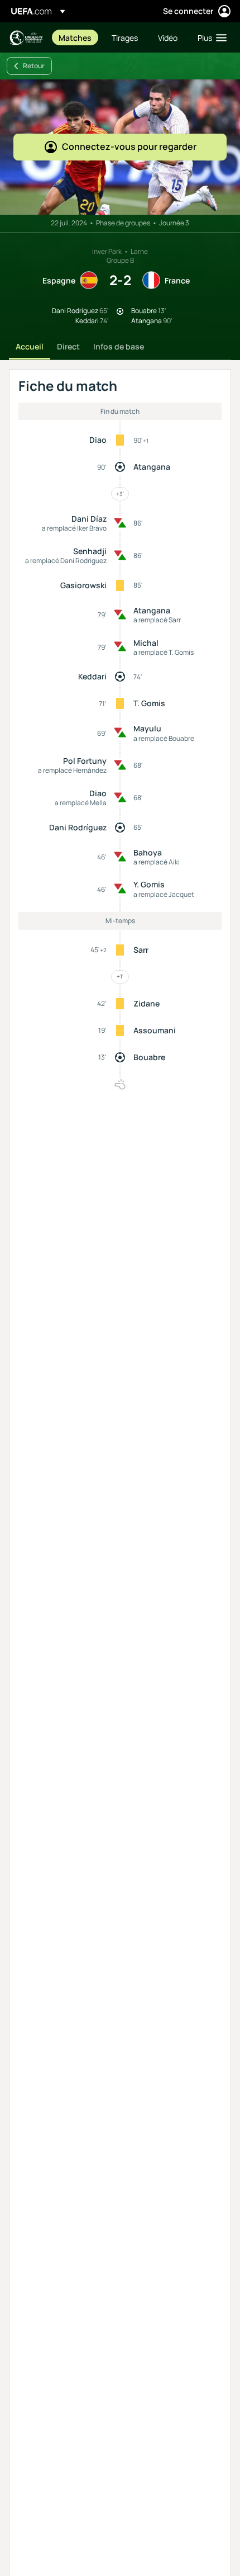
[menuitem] (76, 37)
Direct (68, 346)
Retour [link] (34, 66)
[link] (75, 37)
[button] (210, 37)
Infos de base (119, 346)
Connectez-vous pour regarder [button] (129, 146)
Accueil (30, 346)
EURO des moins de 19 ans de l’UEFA (26, 38)
